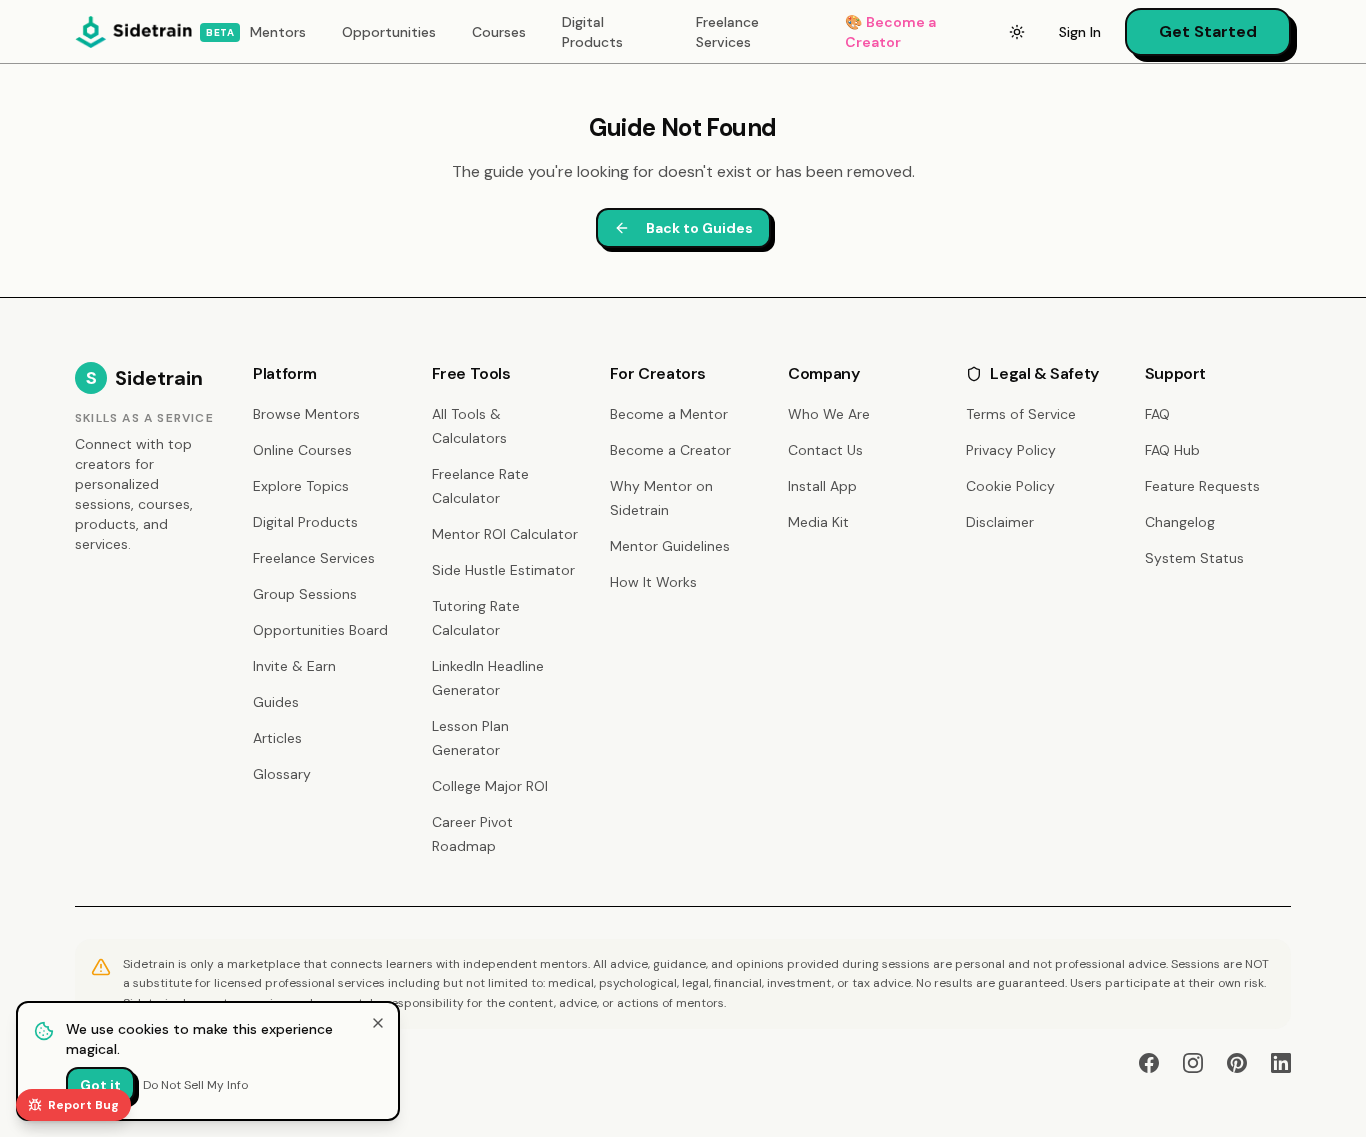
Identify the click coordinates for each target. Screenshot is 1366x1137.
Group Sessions (305, 594)
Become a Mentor (669, 414)
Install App (822, 486)
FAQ (1157, 414)
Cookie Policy (1010, 486)
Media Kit (818, 522)
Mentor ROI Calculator (505, 534)
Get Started (1208, 31)
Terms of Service (1021, 414)
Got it (100, 1085)
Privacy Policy (1011, 450)
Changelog (1180, 522)
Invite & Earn (294, 666)
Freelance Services (727, 32)
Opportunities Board (320, 630)
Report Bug (83, 1105)
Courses (499, 32)
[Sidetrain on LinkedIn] (1281, 1063)
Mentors (278, 32)
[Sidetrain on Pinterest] (1237, 1063)
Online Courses (302, 450)
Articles (277, 738)
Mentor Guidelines (670, 546)
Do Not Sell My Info (195, 1085)
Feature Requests (1202, 486)
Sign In (1080, 32)
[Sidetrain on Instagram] (1193, 1063)
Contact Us (825, 450)
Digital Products (592, 32)
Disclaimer (1000, 522)
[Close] (378, 1023)
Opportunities (389, 32)
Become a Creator (890, 32)
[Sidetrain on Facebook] (1149, 1063)
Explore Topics (301, 486)
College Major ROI (490, 786)
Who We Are (829, 414)
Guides (276, 702)
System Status (1194, 558)
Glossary (282, 774)
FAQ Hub (1172, 450)
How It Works (653, 582)
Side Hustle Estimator (503, 570)
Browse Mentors (306, 414)
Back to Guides (699, 228)
